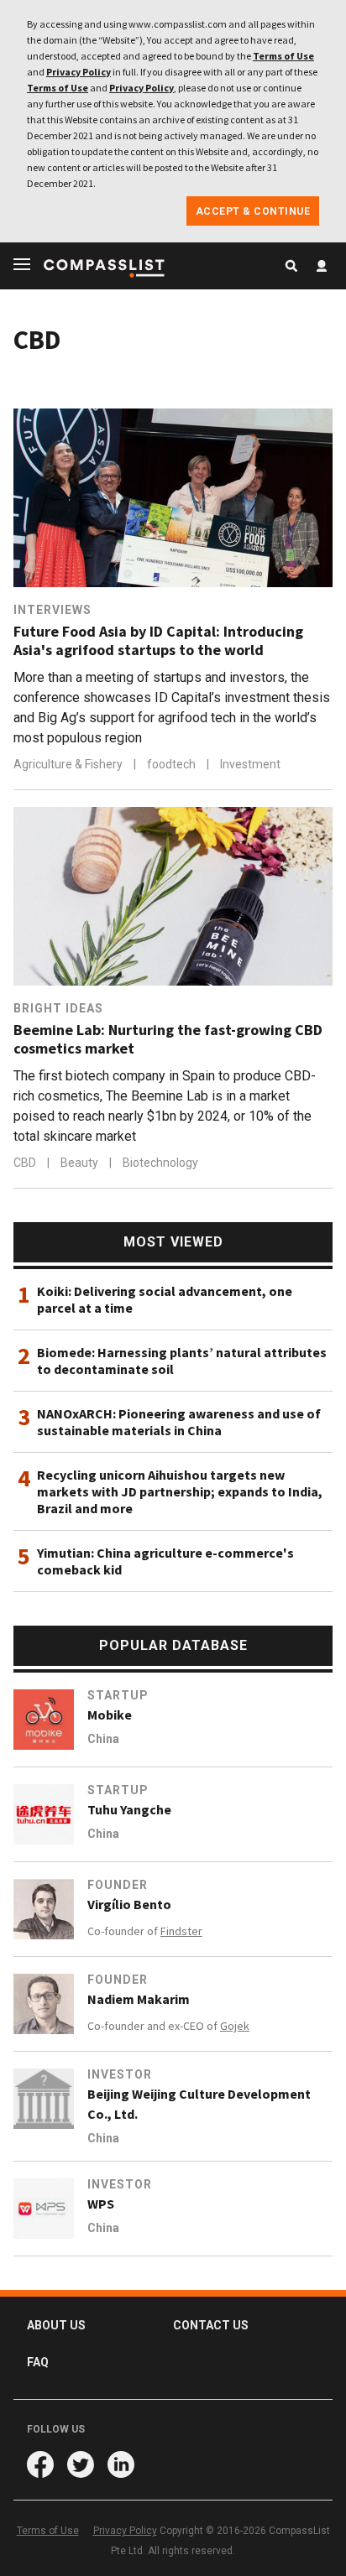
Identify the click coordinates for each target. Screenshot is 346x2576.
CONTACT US (211, 2325)
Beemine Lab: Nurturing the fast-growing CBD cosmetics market (168, 1039)
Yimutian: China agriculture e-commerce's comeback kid (165, 1561)
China (103, 1739)
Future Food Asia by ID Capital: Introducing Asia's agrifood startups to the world (158, 641)
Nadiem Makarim (139, 1999)
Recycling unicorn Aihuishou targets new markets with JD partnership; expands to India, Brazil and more (180, 1491)
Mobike (110, 1715)
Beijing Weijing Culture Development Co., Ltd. (199, 2104)
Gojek (235, 2026)
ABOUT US (56, 2325)
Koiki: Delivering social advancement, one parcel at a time (165, 1299)
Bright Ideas (58, 1008)
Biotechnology (160, 1163)
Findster (181, 1931)
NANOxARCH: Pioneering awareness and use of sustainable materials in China (179, 1422)
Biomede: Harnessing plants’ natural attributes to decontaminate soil (182, 1361)
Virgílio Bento (129, 1904)
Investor (120, 2074)
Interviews (52, 610)
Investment (250, 764)
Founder (118, 1885)
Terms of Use (283, 56)
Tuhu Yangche (129, 1809)
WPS (101, 2204)
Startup (118, 1695)
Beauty (81, 1163)
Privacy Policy (79, 72)
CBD (26, 1163)
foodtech (173, 764)
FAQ (38, 2362)
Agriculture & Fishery (69, 764)
